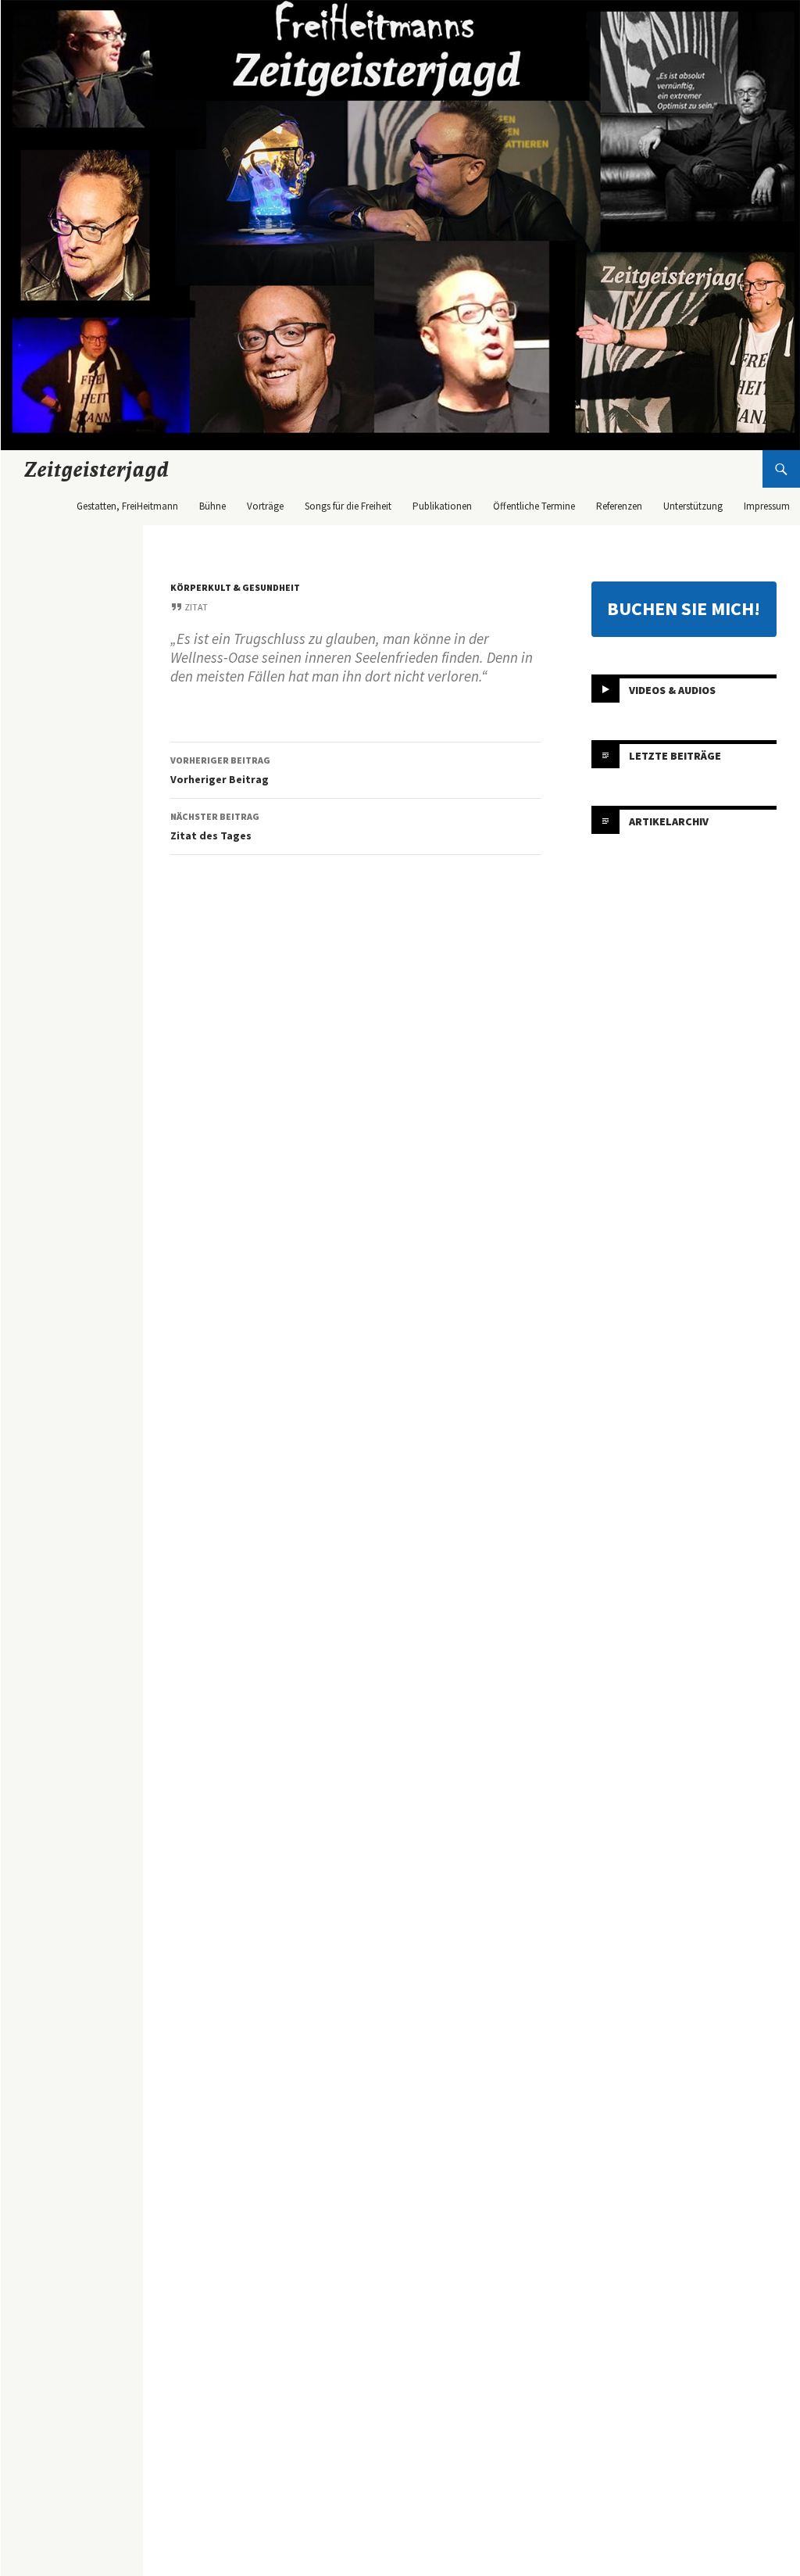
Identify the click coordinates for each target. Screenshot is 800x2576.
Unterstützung (693, 506)
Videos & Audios (672, 689)
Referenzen (619, 506)
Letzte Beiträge (675, 755)
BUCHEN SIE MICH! (684, 608)
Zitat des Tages (215, 826)
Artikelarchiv (669, 821)
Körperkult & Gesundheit (235, 587)
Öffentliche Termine (534, 506)
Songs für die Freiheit (348, 506)
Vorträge (265, 506)
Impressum (767, 506)
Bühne (212, 506)
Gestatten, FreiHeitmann (127, 506)
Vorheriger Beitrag (220, 770)
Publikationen (442, 506)
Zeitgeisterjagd (97, 469)
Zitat (196, 607)
